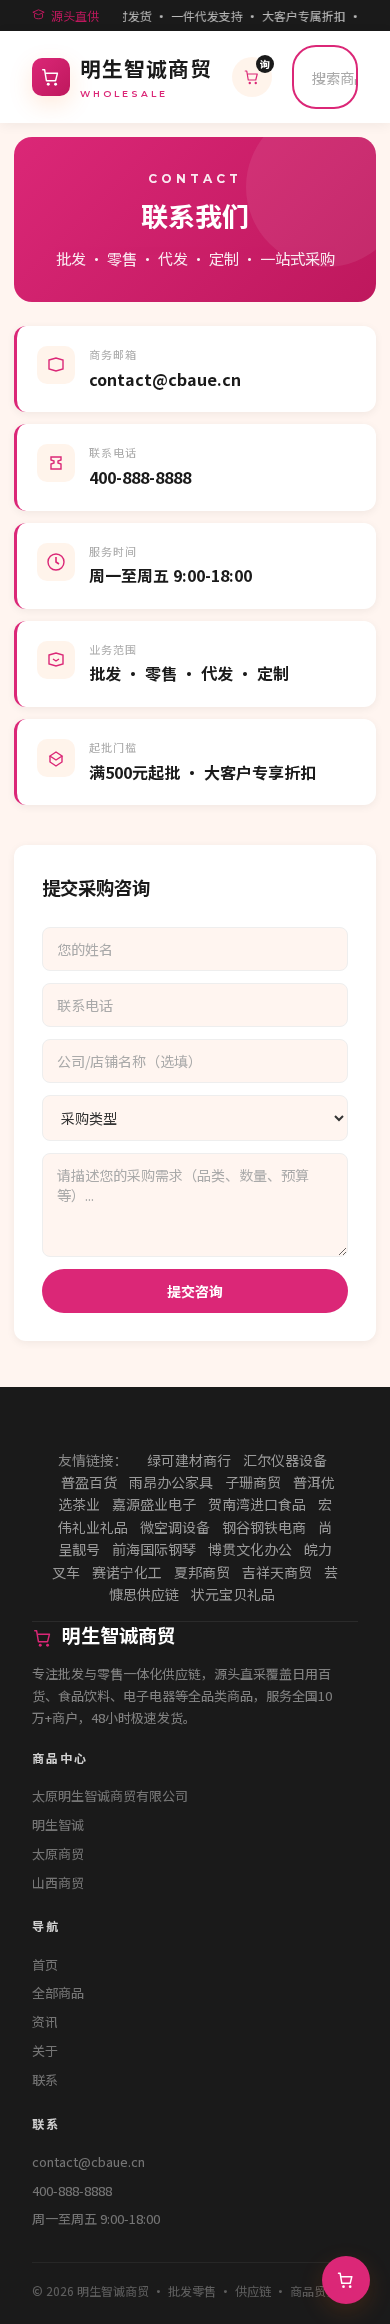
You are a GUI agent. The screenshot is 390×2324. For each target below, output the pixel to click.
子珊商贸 (253, 1482)
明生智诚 (58, 1824)
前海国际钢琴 (154, 1549)
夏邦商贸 (202, 1572)
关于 (45, 2050)
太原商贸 (58, 1853)
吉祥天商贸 (277, 1572)
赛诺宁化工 (127, 1572)
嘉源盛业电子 (154, 1504)
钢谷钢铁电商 (264, 1527)
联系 (45, 2079)
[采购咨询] (346, 2280)
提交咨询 (195, 1291)
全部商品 (58, 1992)
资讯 (45, 2021)
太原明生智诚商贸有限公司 (110, 1795)
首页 (45, 1964)
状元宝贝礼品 (233, 1594)
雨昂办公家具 (171, 1482)
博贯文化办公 (250, 1549)
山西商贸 (58, 1882)
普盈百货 (89, 1482)
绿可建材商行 (189, 1460)
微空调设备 (175, 1527)
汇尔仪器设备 (285, 1460)
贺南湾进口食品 (257, 1504)
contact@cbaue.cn (88, 2161)
